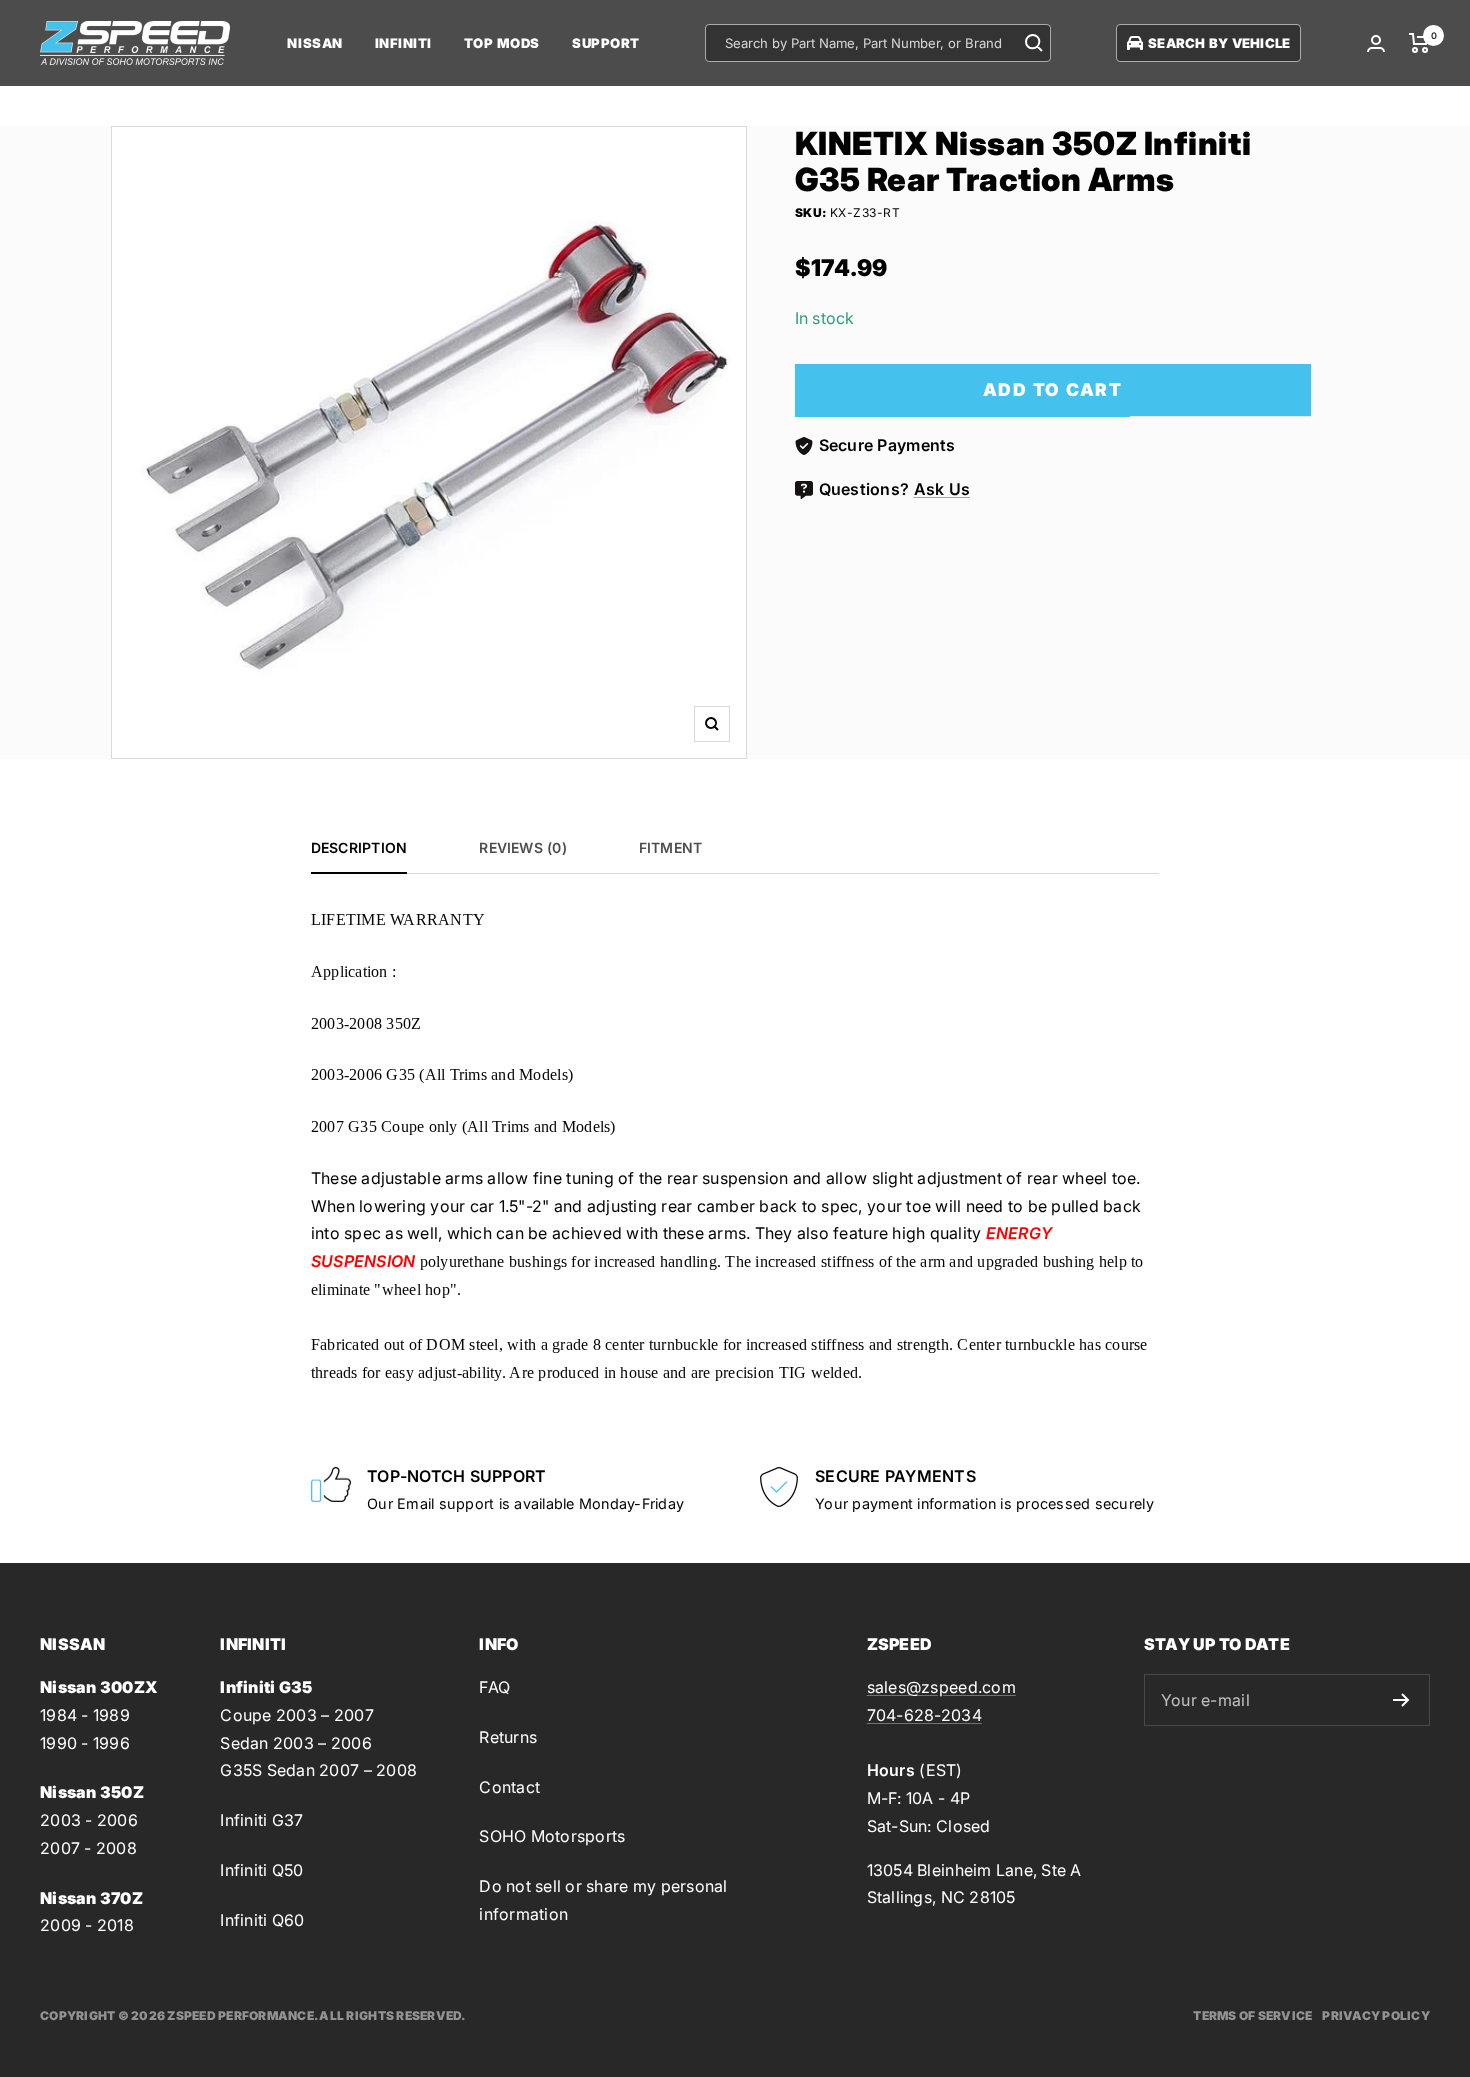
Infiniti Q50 (261, 1870)
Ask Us (942, 489)
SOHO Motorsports (552, 1836)
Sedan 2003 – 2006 (295, 1743)
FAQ (494, 1687)
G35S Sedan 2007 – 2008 (318, 1770)
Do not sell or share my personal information (603, 1900)
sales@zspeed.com (941, 1687)
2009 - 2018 (87, 1925)
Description (359, 847)
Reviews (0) (522, 847)
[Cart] (1419, 43)
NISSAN (314, 43)
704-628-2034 (924, 1715)
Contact (509, 1787)
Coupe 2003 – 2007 (296, 1715)
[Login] (1376, 43)
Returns (508, 1737)
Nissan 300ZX (99, 1687)
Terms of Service (1252, 2015)
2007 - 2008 (88, 1848)
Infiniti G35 (266, 1687)
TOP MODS (502, 43)
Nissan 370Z (91, 1898)
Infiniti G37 (261, 1820)
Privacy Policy (1376, 2015)
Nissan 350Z (92, 1792)
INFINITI (403, 43)
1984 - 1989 (85, 1715)
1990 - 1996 (85, 1743)
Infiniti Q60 (262, 1920)
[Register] (1401, 1700)
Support (606, 43)
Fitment (671, 847)
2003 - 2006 (89, 1820)
